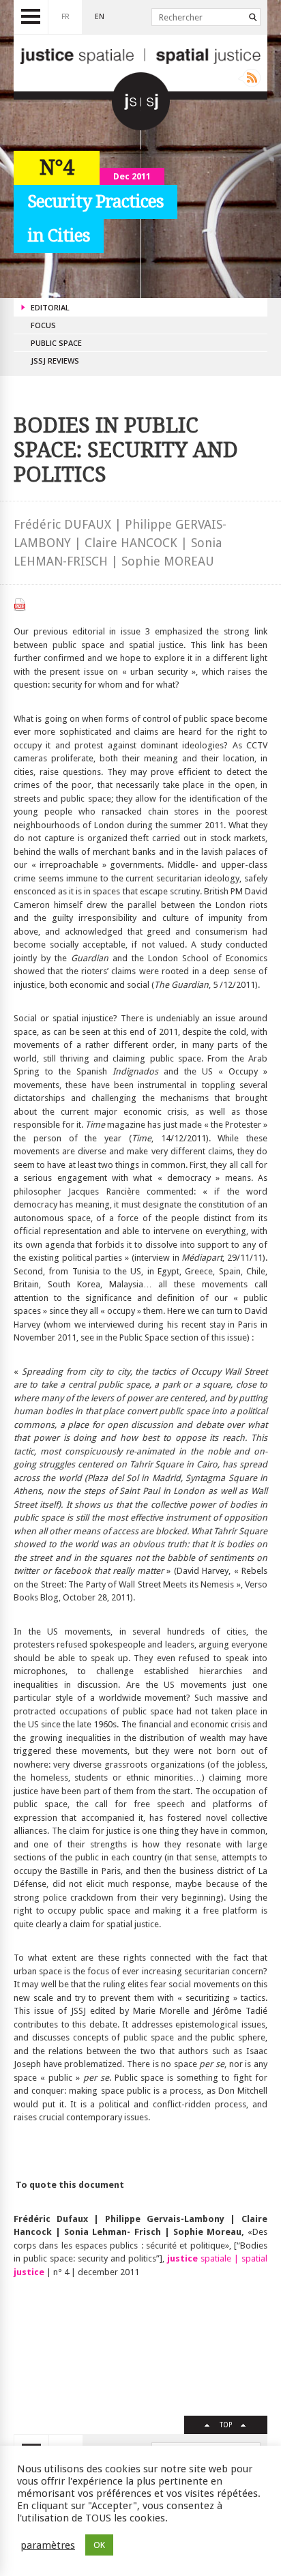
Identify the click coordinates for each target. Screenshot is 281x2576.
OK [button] (99, 2545)
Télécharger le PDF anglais (20, 605)
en (100, 17)
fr (65, 17)
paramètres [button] (48, 2545)
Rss (249, 78)
